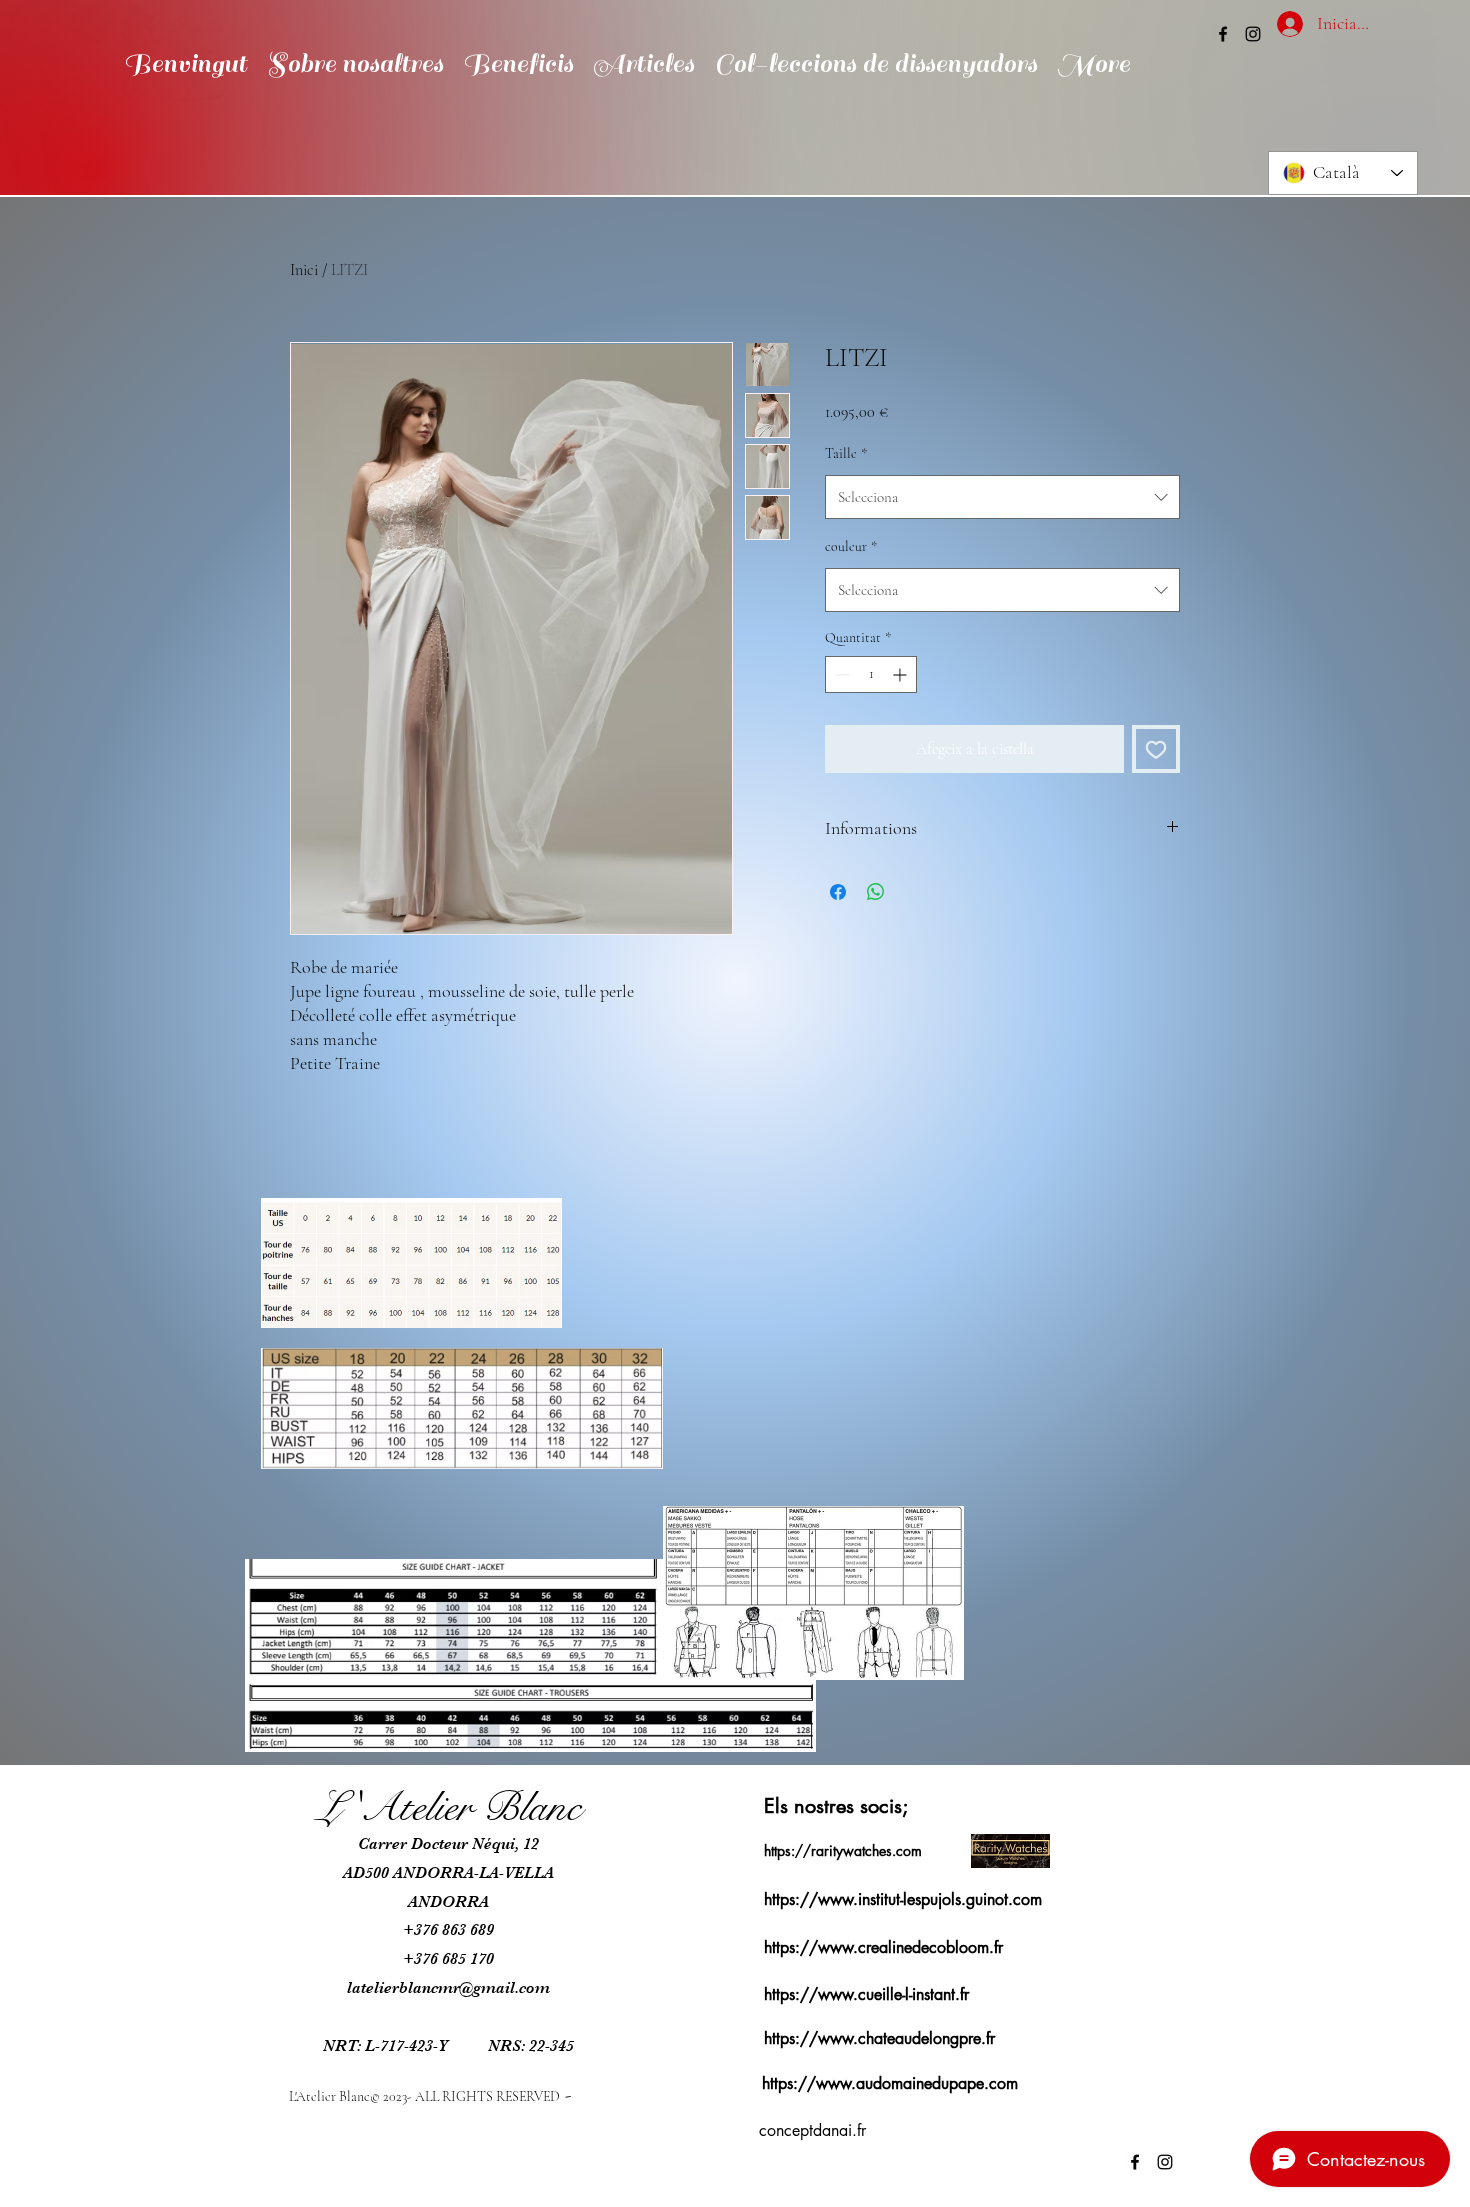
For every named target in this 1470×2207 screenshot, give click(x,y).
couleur (851, 546)
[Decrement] (840, 674)
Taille (846, 453)
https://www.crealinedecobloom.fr (883, 1947)
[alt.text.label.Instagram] (1253, 34)
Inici (304, 270)
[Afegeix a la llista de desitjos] (1156, 749)
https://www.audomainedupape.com (890, 2083)
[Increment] (901, 674)
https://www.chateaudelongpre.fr (879, 2038)
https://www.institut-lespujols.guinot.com (903, 1899)
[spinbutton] (871, 674)
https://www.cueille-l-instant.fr (866, 1994)
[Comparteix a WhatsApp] (876, 892)
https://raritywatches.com (843, 1850)
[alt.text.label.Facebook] (1223, 34)
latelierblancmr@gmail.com (448, 1988)
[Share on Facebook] (838, 892)
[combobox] (1002, 497)
